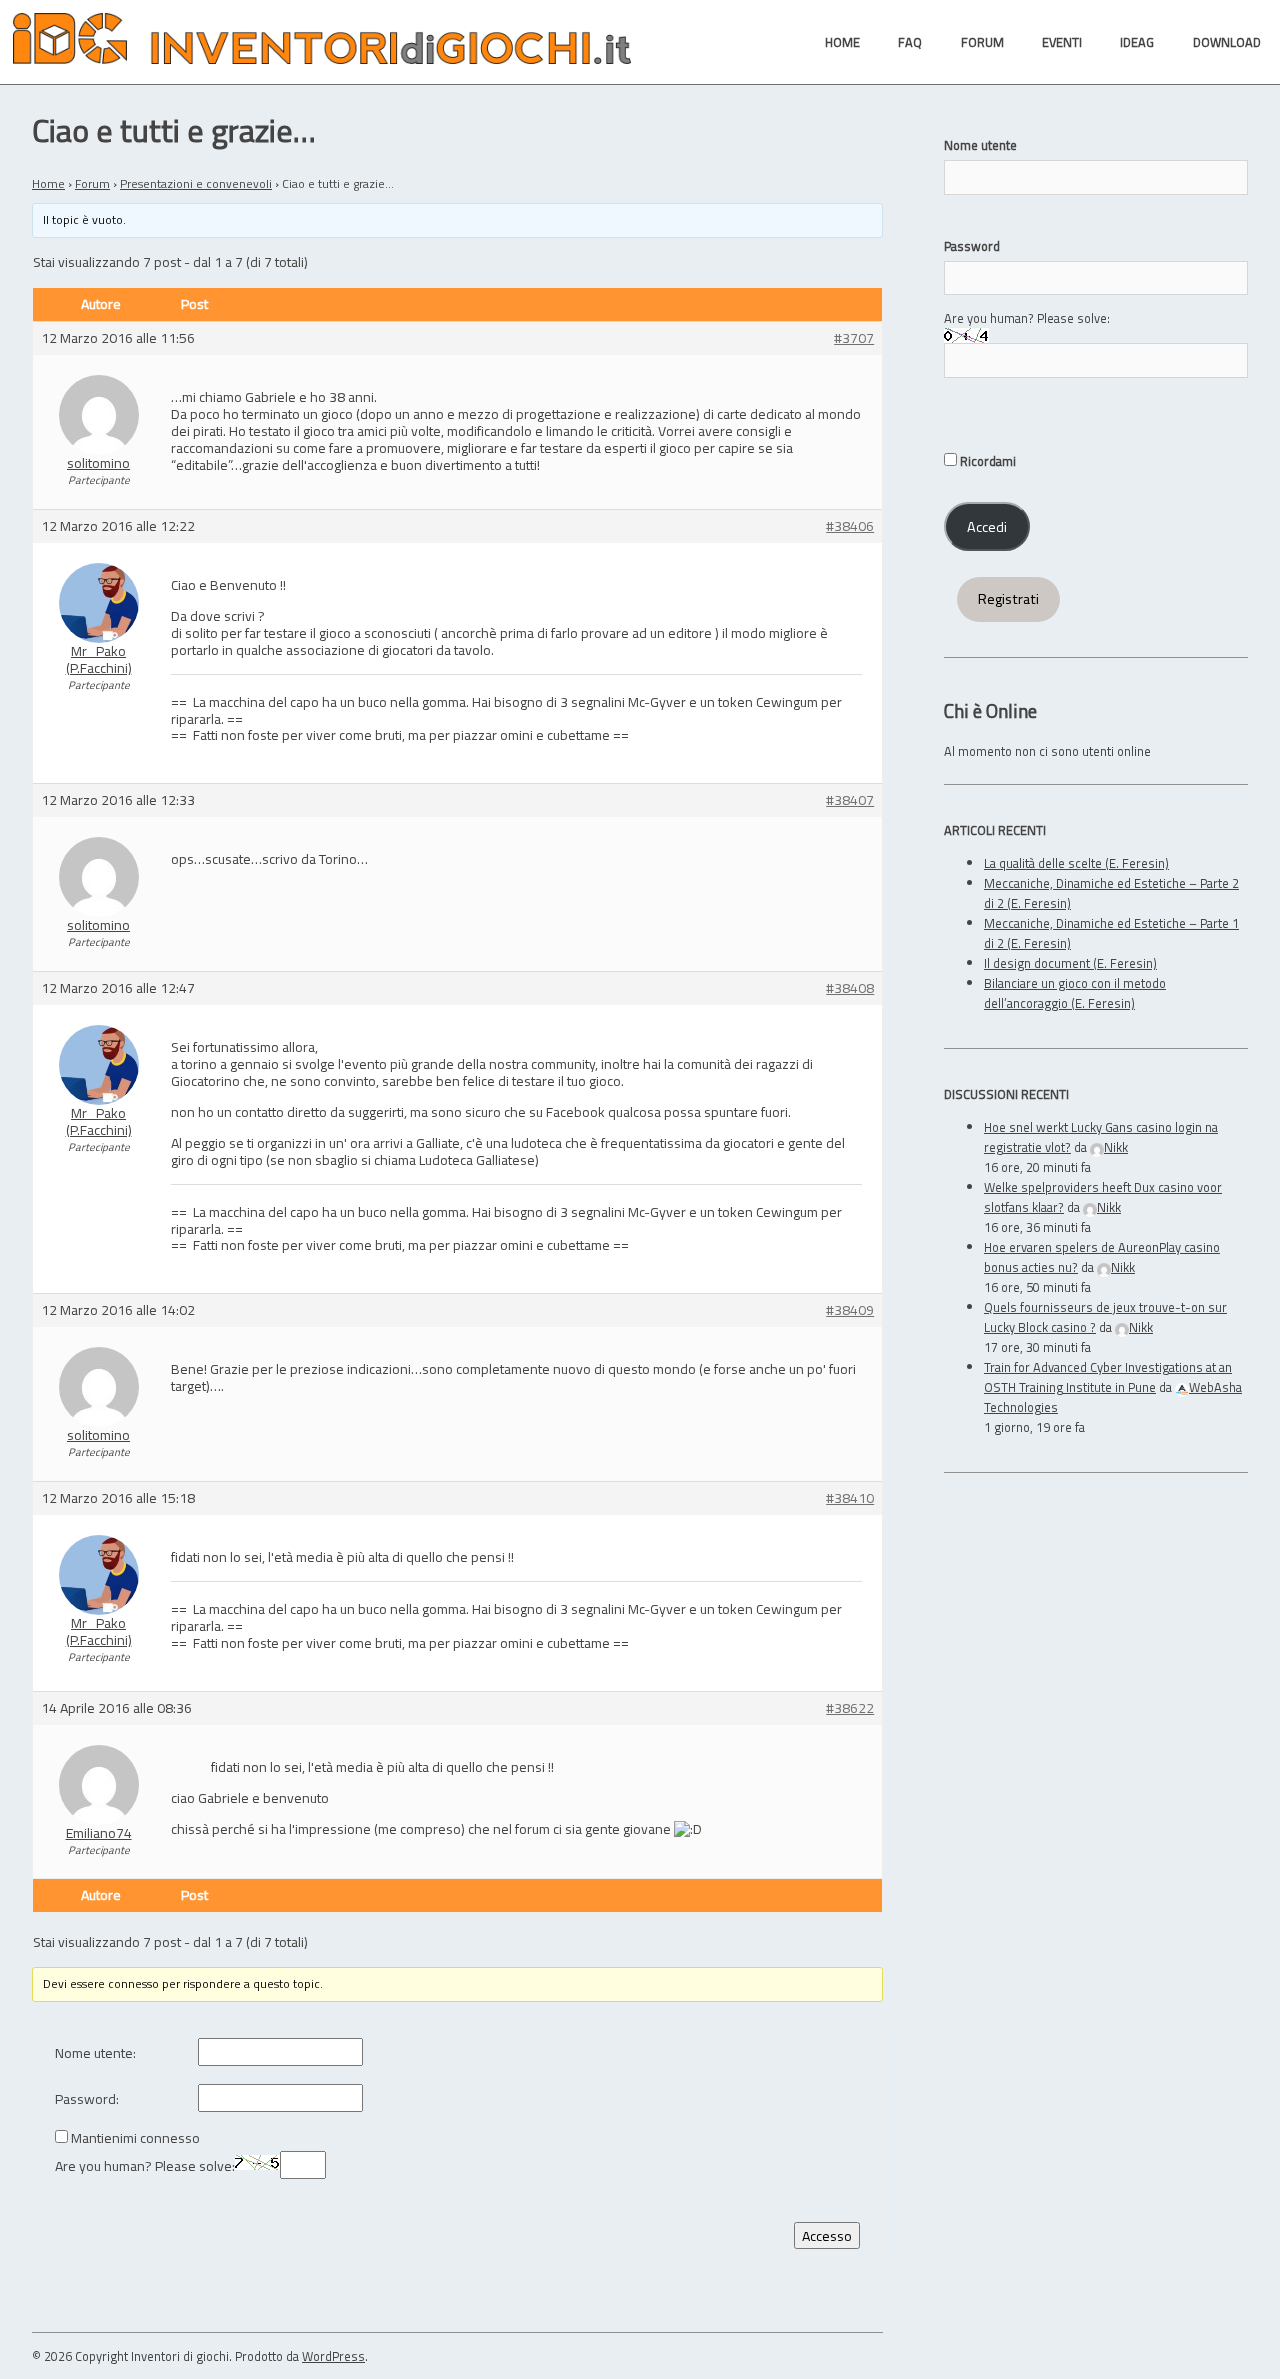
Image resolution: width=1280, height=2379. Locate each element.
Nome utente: (95, 2053)
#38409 (850, 1310)
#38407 (850, 800)
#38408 (850, 988)
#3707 (854, 338)
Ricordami (986, 461)
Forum (92, 183)
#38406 (850, 526)
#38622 (850, 1708)
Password (972, 246)
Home (48, 183)
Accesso (827, 2235)
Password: (87, 2099)
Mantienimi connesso (135, 2138)
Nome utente (980, 145)
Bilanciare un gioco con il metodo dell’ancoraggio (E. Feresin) (1075, 993)
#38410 (850, 1498)
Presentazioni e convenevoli (196, 183)
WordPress (333, 2356)
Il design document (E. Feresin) (1070, 963)
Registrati (1008, 599)
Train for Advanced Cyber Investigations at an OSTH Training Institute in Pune (1108, 1377)
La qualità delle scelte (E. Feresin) (1076, 863)
